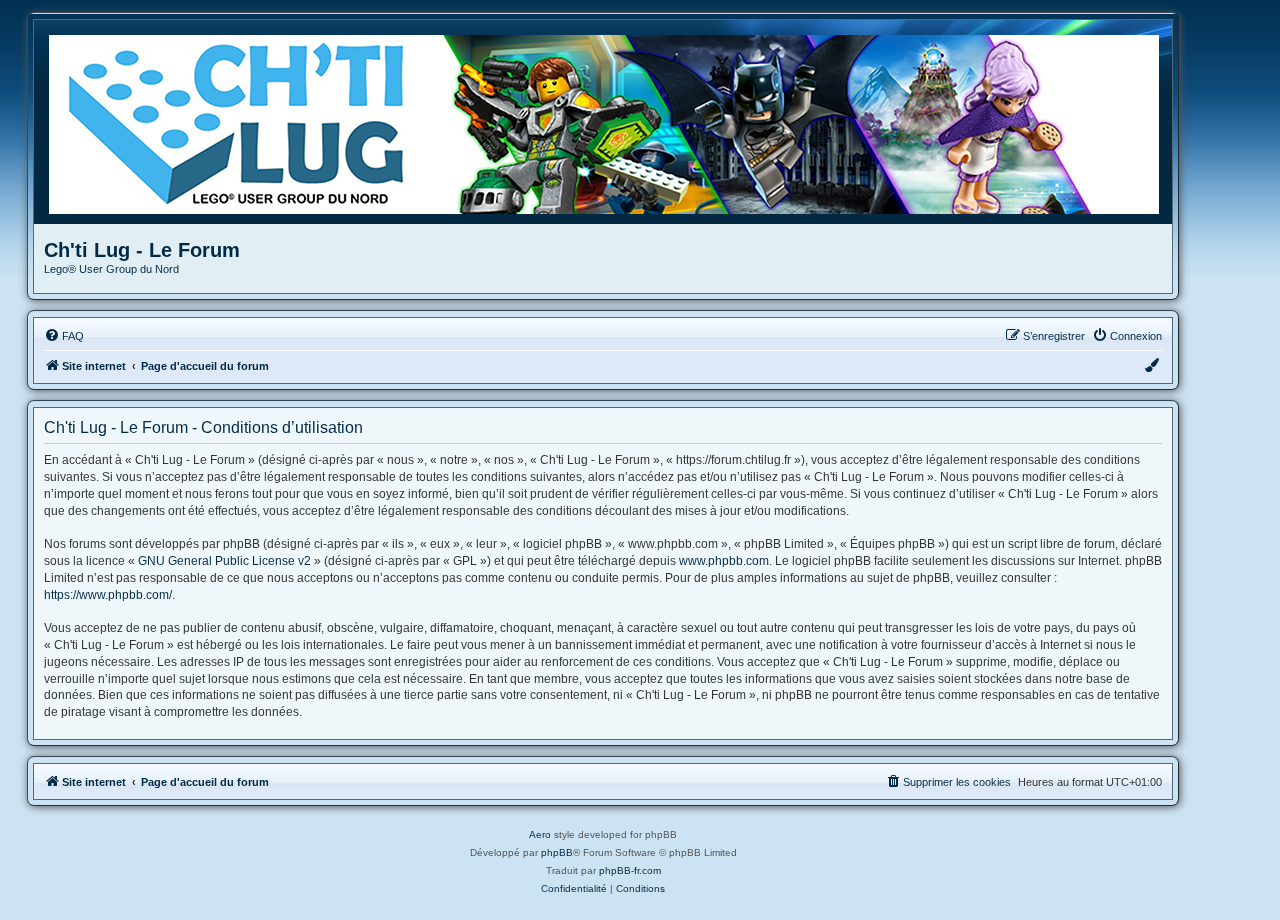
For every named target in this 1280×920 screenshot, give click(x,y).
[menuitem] (64, 336)
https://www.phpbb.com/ (108, 595)
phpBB (557, 852)
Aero (540, 834)
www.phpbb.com (724, 561)
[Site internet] (610, 122)
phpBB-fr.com (630, 870)
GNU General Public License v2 (224, 561)
